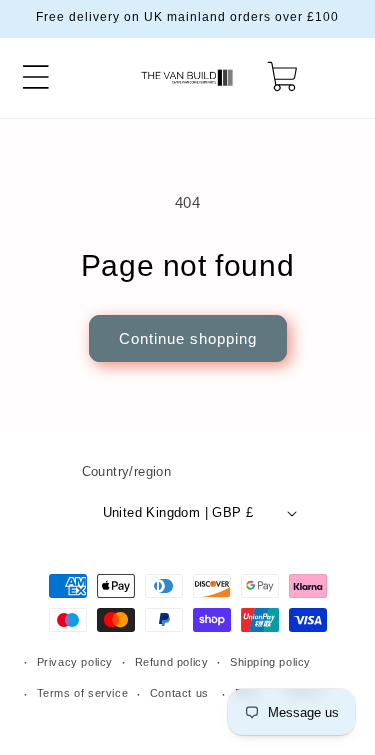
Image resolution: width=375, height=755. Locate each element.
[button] (36, 77)
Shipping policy (270, 662)
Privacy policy (75, 662)
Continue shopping (188, 338)
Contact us (179, 693)
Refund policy (172, 662)
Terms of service (83, 693)
